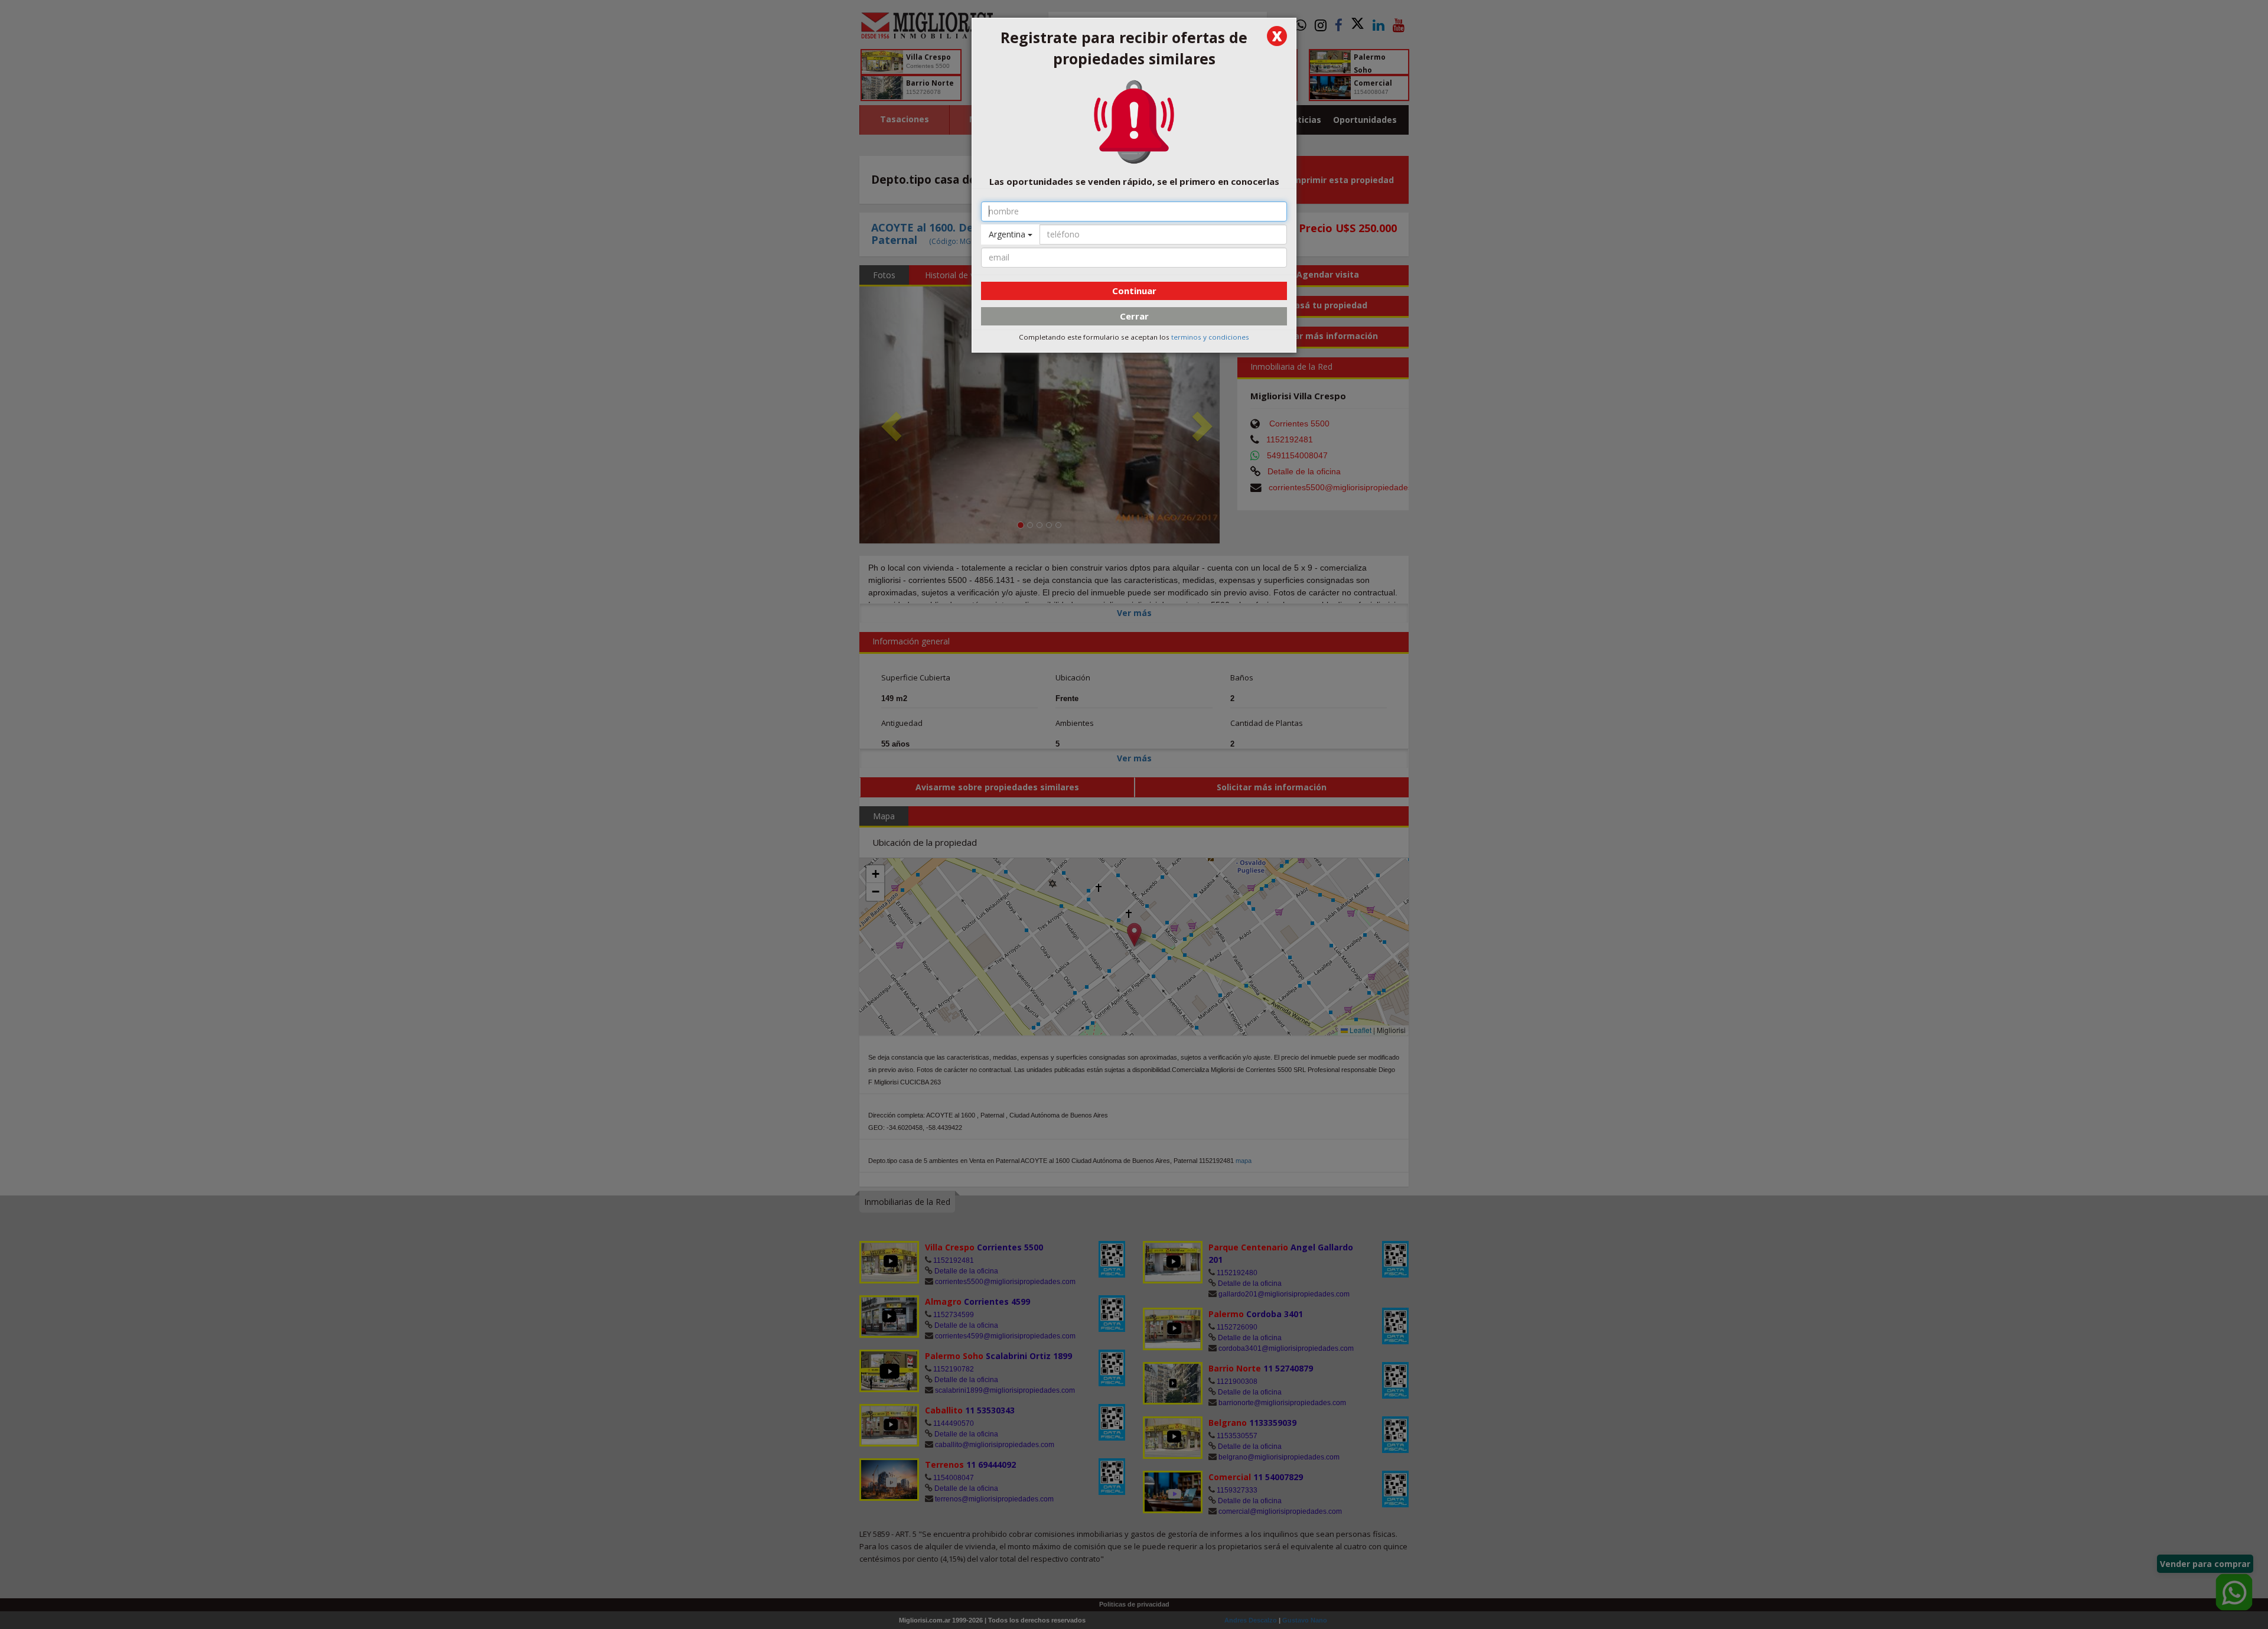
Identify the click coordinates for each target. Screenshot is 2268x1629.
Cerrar (1134, 316)
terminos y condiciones (1210, 337)
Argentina (1008, 234)
